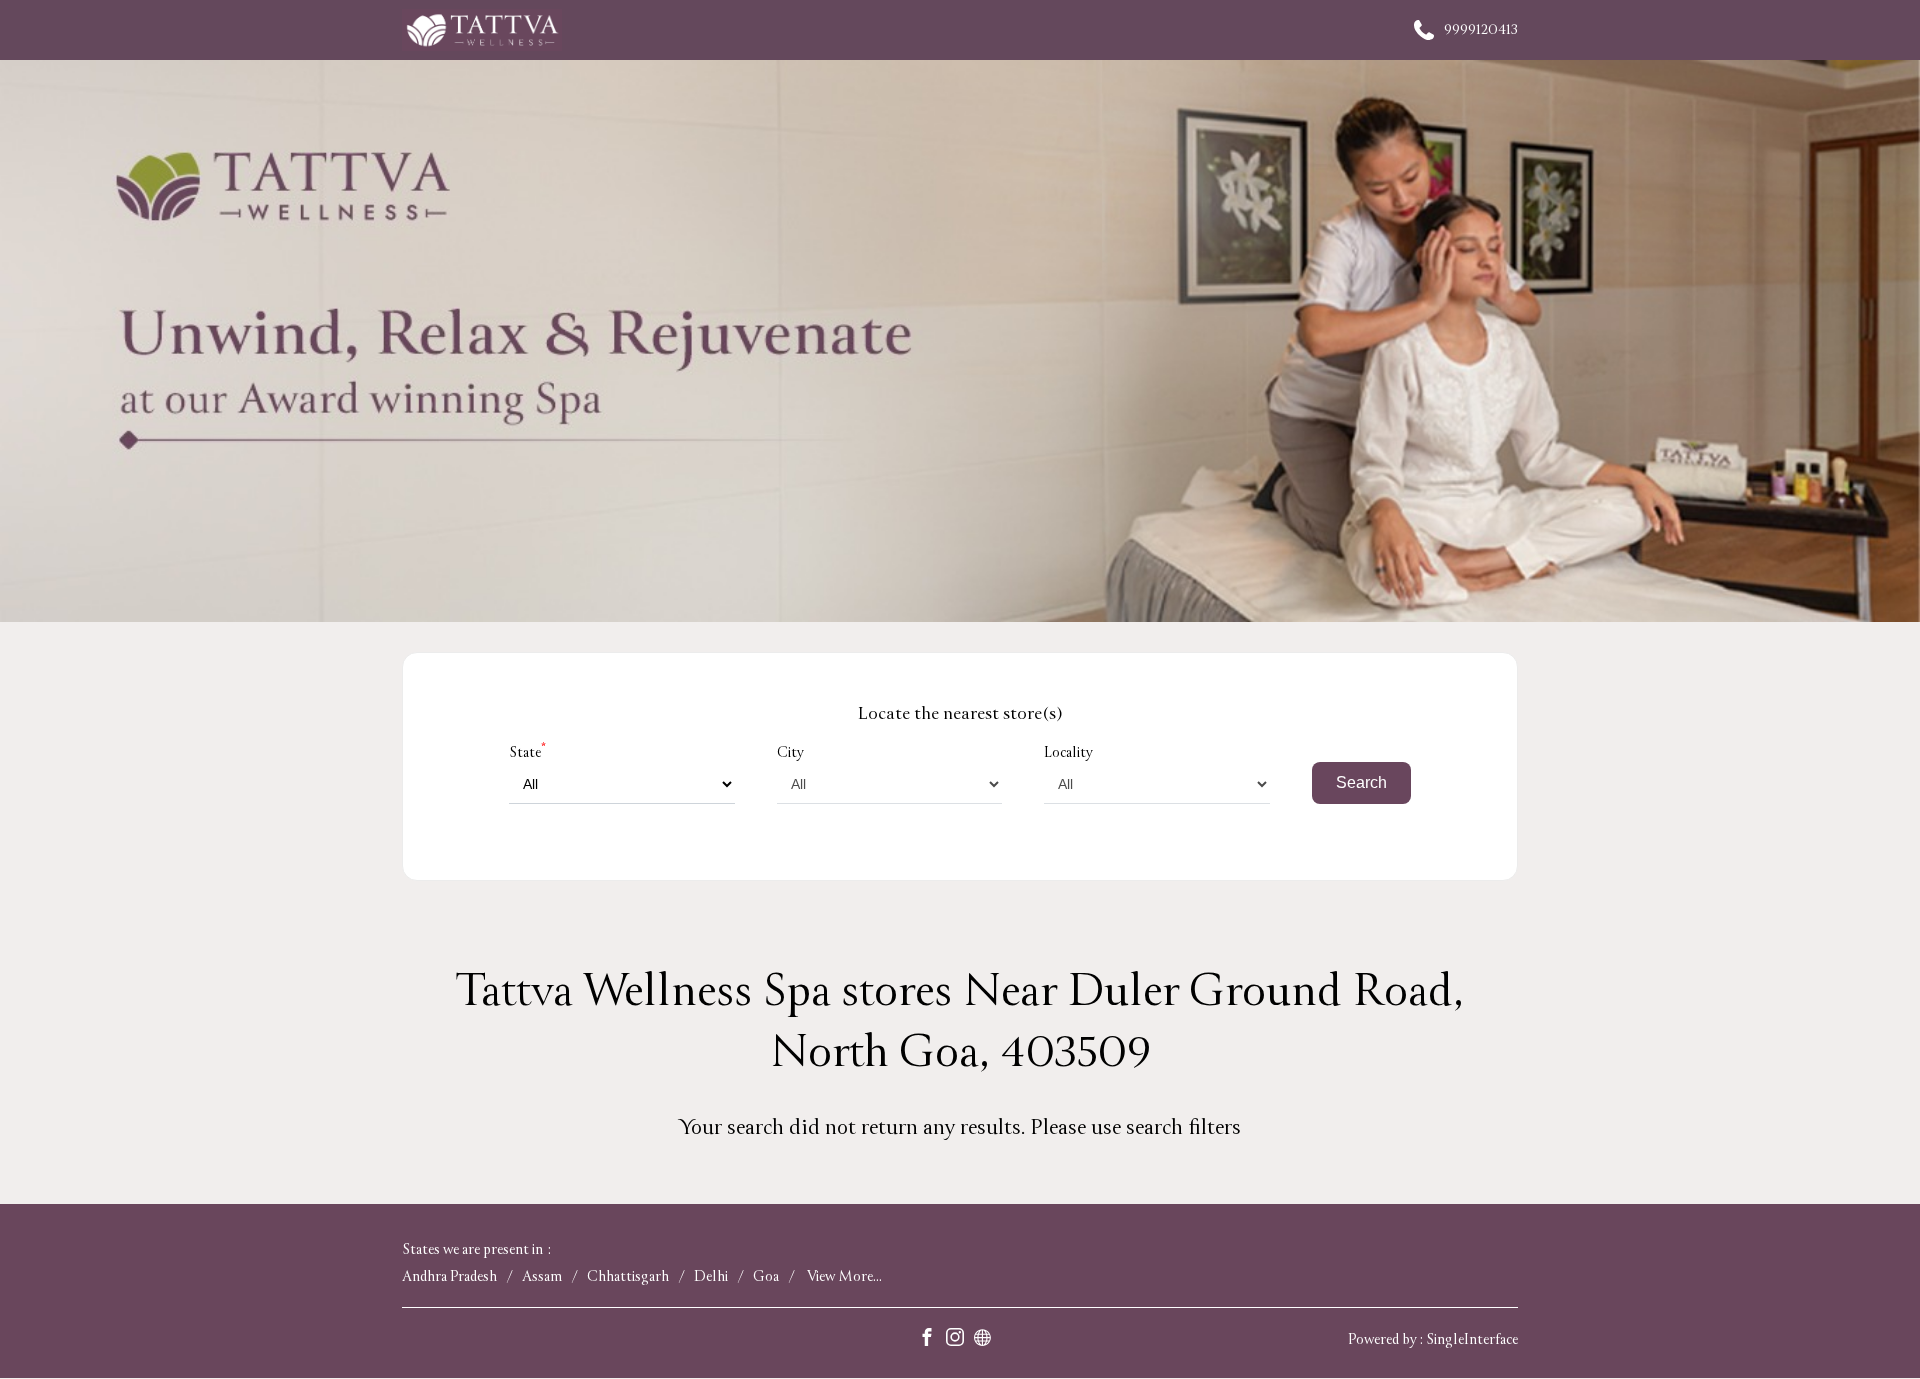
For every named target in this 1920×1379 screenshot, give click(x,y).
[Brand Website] (988, 1340)
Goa (766, 1277)
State (527, 752)
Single (1472, 1340)
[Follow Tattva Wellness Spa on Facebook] (932, 1340)
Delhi (711, 1277)
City (790, 752)
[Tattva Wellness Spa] (482, 30)
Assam (542, 1277)
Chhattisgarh (628, 1277)
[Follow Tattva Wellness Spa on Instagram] (960, 1340)
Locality (1068, 752)
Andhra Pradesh (449, 1277)
